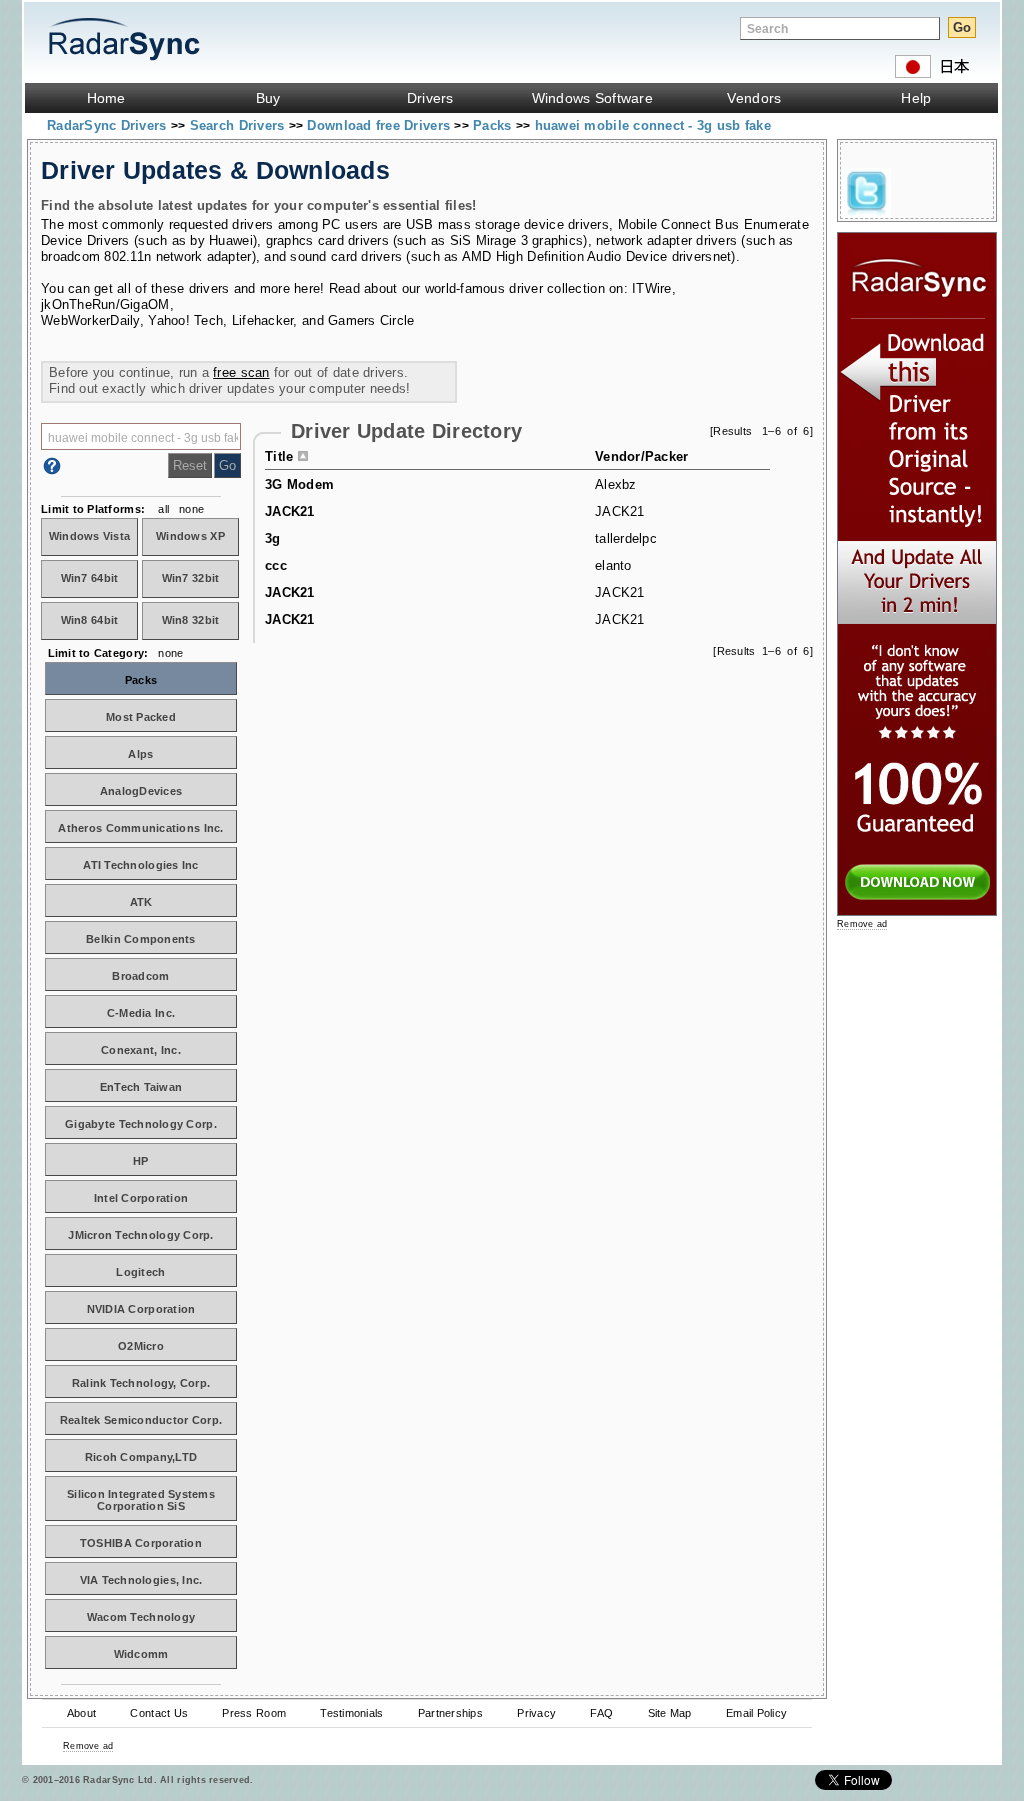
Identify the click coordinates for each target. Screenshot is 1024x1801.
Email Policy (756, 1713)
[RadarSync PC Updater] (917, 911)
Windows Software (592, 98)
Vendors (754, 98)
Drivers (430, 98)
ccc (276, 565)
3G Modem (299, 484)
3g (273, 538)
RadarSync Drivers (109, 125)
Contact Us (159, 1713)
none (191, 509)
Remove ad (88, 1746)
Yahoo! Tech (185, 320)
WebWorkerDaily (90, 320)
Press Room (254, 1713)
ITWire (652, 288)
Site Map (670, 1713)
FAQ (601, 1713)
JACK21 (290, 511)
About (81, 1713)
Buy (268, 98)
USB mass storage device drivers (507, 224)
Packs (494, 125)
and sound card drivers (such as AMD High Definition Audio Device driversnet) (499, 256)
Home (106, 98)
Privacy (536, 1713)
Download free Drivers (380, 125)
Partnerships (450, 1713)
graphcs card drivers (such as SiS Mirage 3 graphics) (427, 240)
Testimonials (351, 1713)
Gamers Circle (371, 320)
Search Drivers (239, 125)
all (163, 509)
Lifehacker (263, 320)
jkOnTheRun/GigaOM (105, 304)
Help (916, 98)
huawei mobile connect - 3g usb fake (653, 125)
